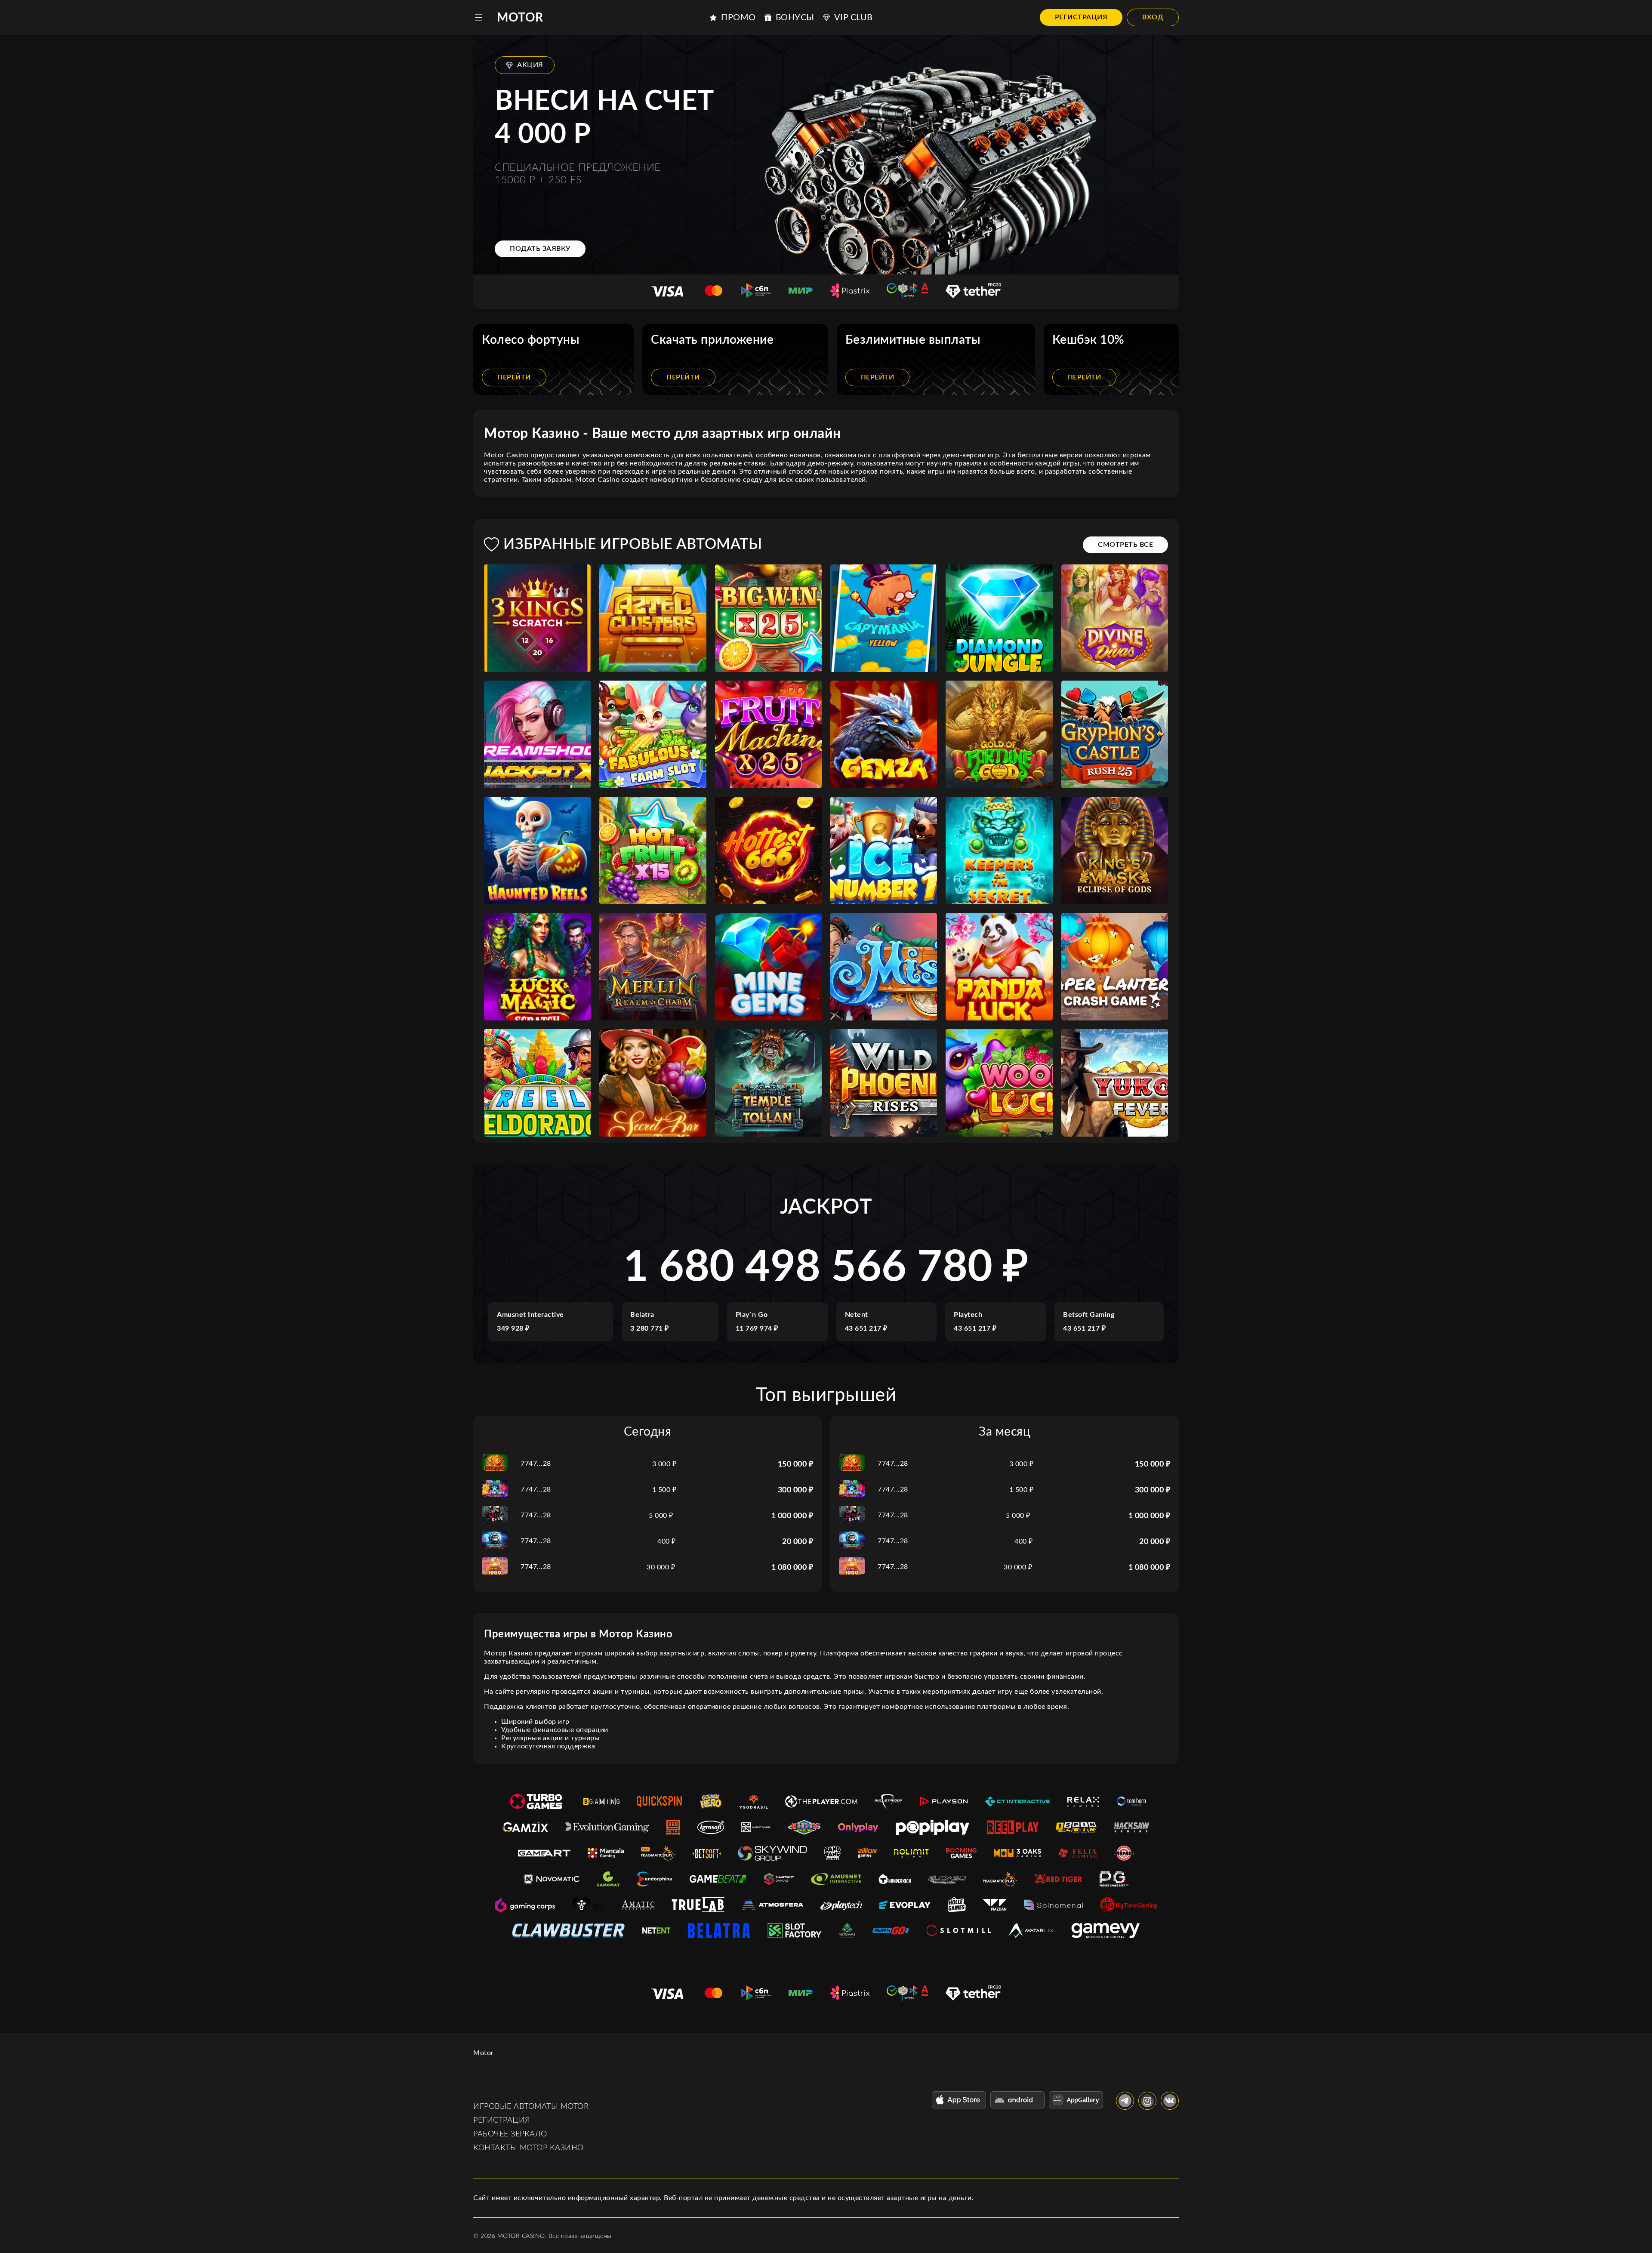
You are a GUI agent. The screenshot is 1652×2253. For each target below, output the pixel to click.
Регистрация (1081, 17)
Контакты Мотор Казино (529, 2148)
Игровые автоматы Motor (531, 2107)
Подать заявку (540, 249)
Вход (1153, 17)
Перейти (514, 377)
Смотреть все (1125, 545)
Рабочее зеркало (510, 2134)
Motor (520, 18)
